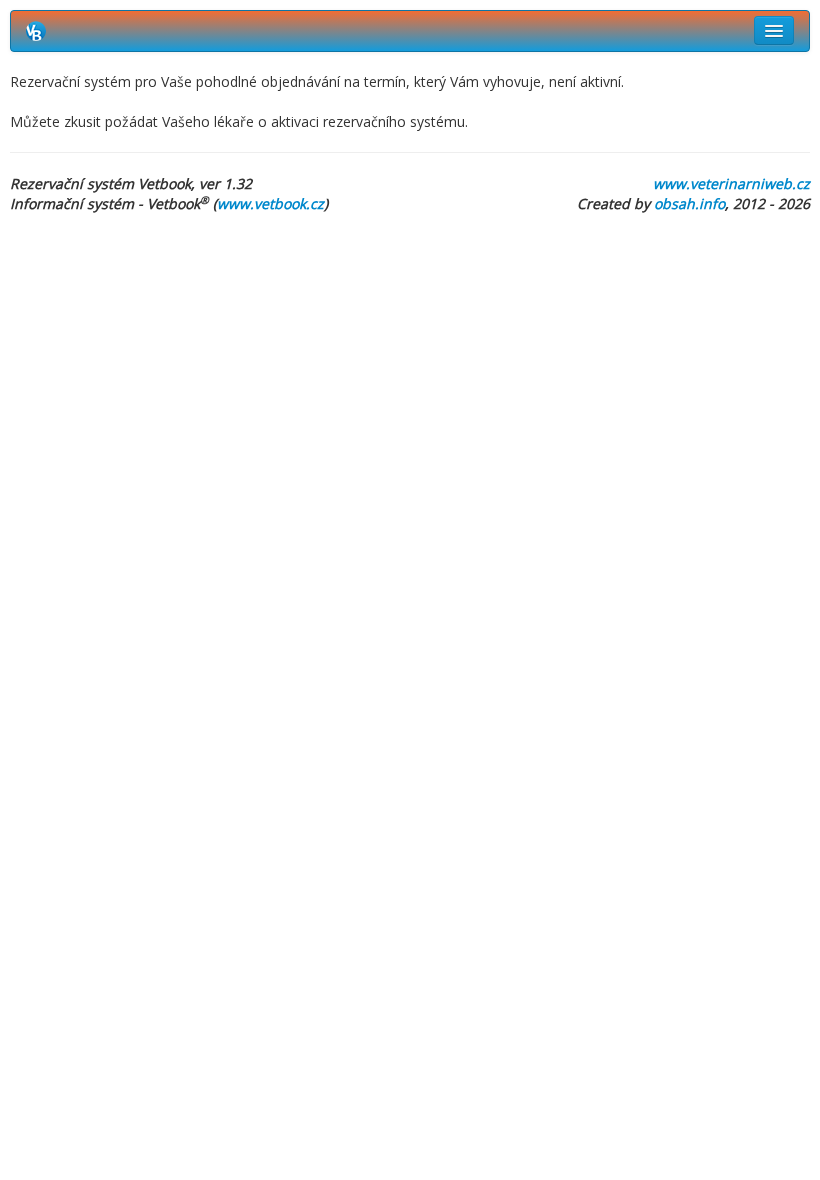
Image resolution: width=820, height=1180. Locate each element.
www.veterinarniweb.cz (731, 183)
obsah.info (689, 203)
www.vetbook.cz (270, 203)
